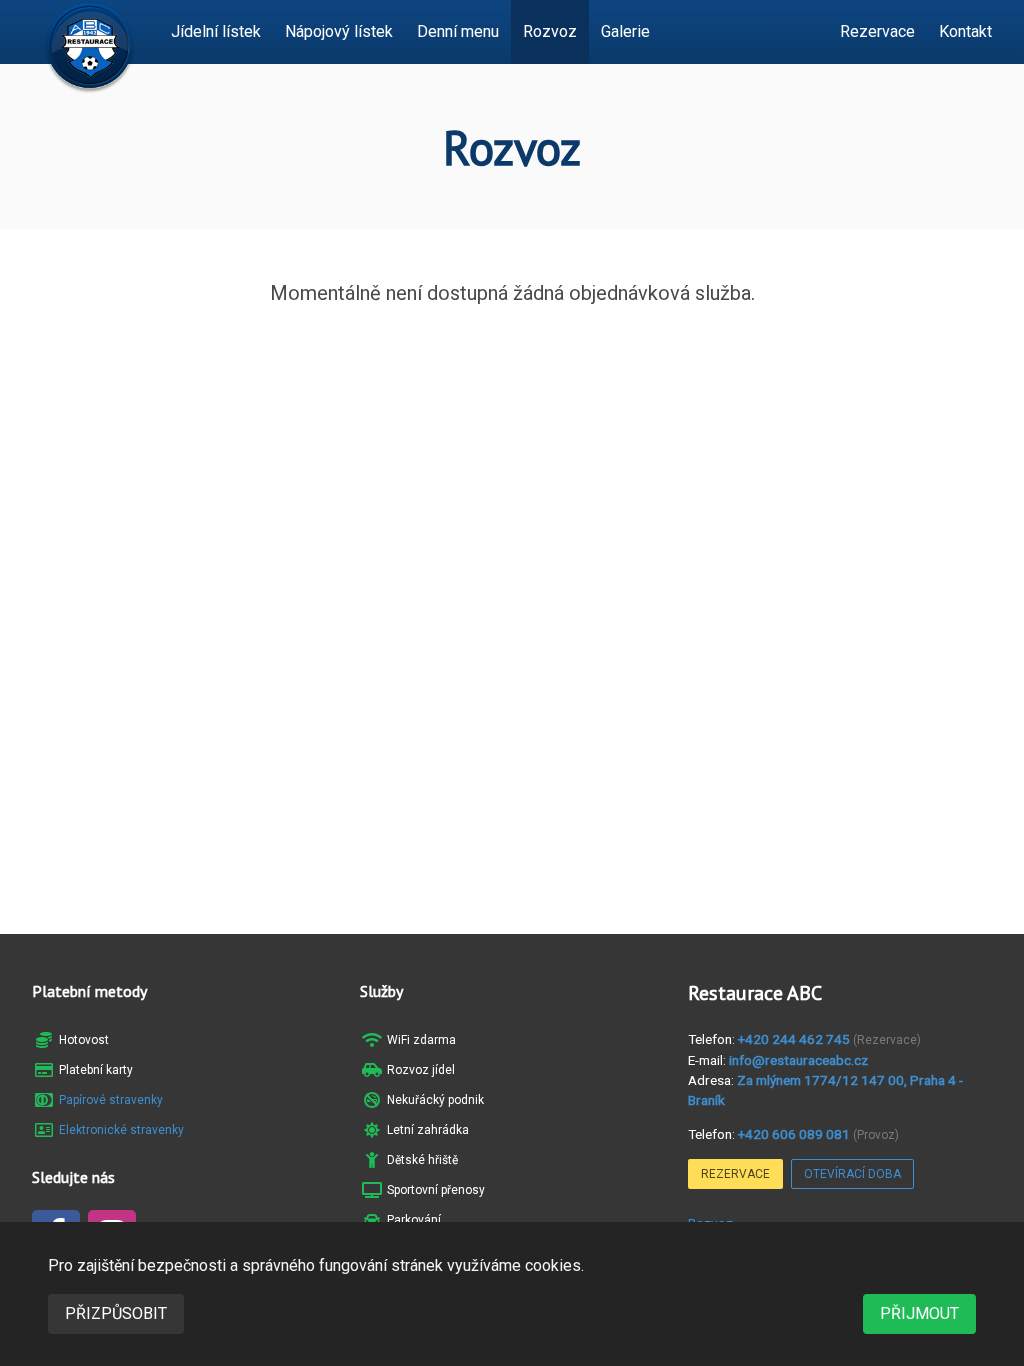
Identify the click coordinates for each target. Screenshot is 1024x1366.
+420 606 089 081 (794, 1134)
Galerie (625, 31)
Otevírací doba (852, 1174)
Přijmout (919, 1313)
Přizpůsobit (116, 1313)
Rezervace (877, 31)
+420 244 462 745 (794, 1039)
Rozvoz (550, 31)
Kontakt (965, 31)
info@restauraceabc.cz (798, 1060)
